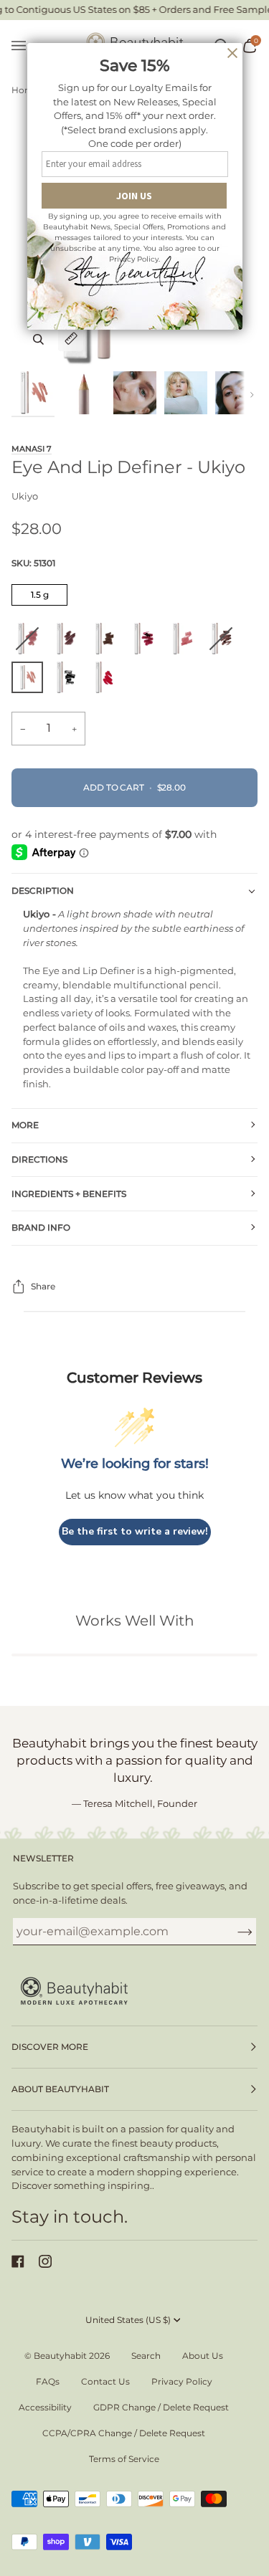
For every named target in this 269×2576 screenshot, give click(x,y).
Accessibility (45, 2407)
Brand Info (41, 1227)
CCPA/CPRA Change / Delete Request (124, 2433)
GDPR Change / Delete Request (161, 2407)
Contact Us (105, 2381)
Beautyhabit (60, 2356)
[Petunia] (70, 681)
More (25, 1125)
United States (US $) (128, 2320)
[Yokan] (31, 642)
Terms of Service (124, 2459)
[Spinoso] (186, 642)
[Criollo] (108, 642)
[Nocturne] (225, 642)
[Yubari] (70, 642)
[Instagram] (45, 2261)
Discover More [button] (50, 2047)
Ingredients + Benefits (69, 1194)
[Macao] (105, 681)
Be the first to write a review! (135, 1531)
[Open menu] (26, 46)
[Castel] (147, 642)
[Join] (233, 1932)
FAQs (48, 2381)
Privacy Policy (182, 2381)
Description (43, 891)
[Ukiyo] (31, 681)
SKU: (33, 563)
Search (146, 2356)
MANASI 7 (32, 449)
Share (43, 1286)
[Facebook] (18, 2261)
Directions (39, 1159)
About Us (203, 2356)
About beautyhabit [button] (60, 2089)
